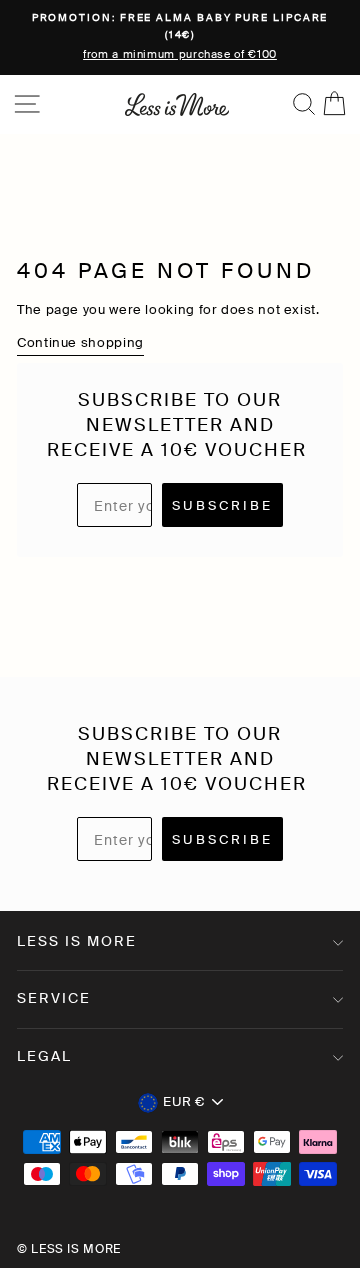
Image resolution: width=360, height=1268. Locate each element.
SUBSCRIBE (222, 505)
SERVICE (54, 998)
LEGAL (44, 1056)
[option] (180, 37)
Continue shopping (80, 342)
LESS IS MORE (77, 941)
